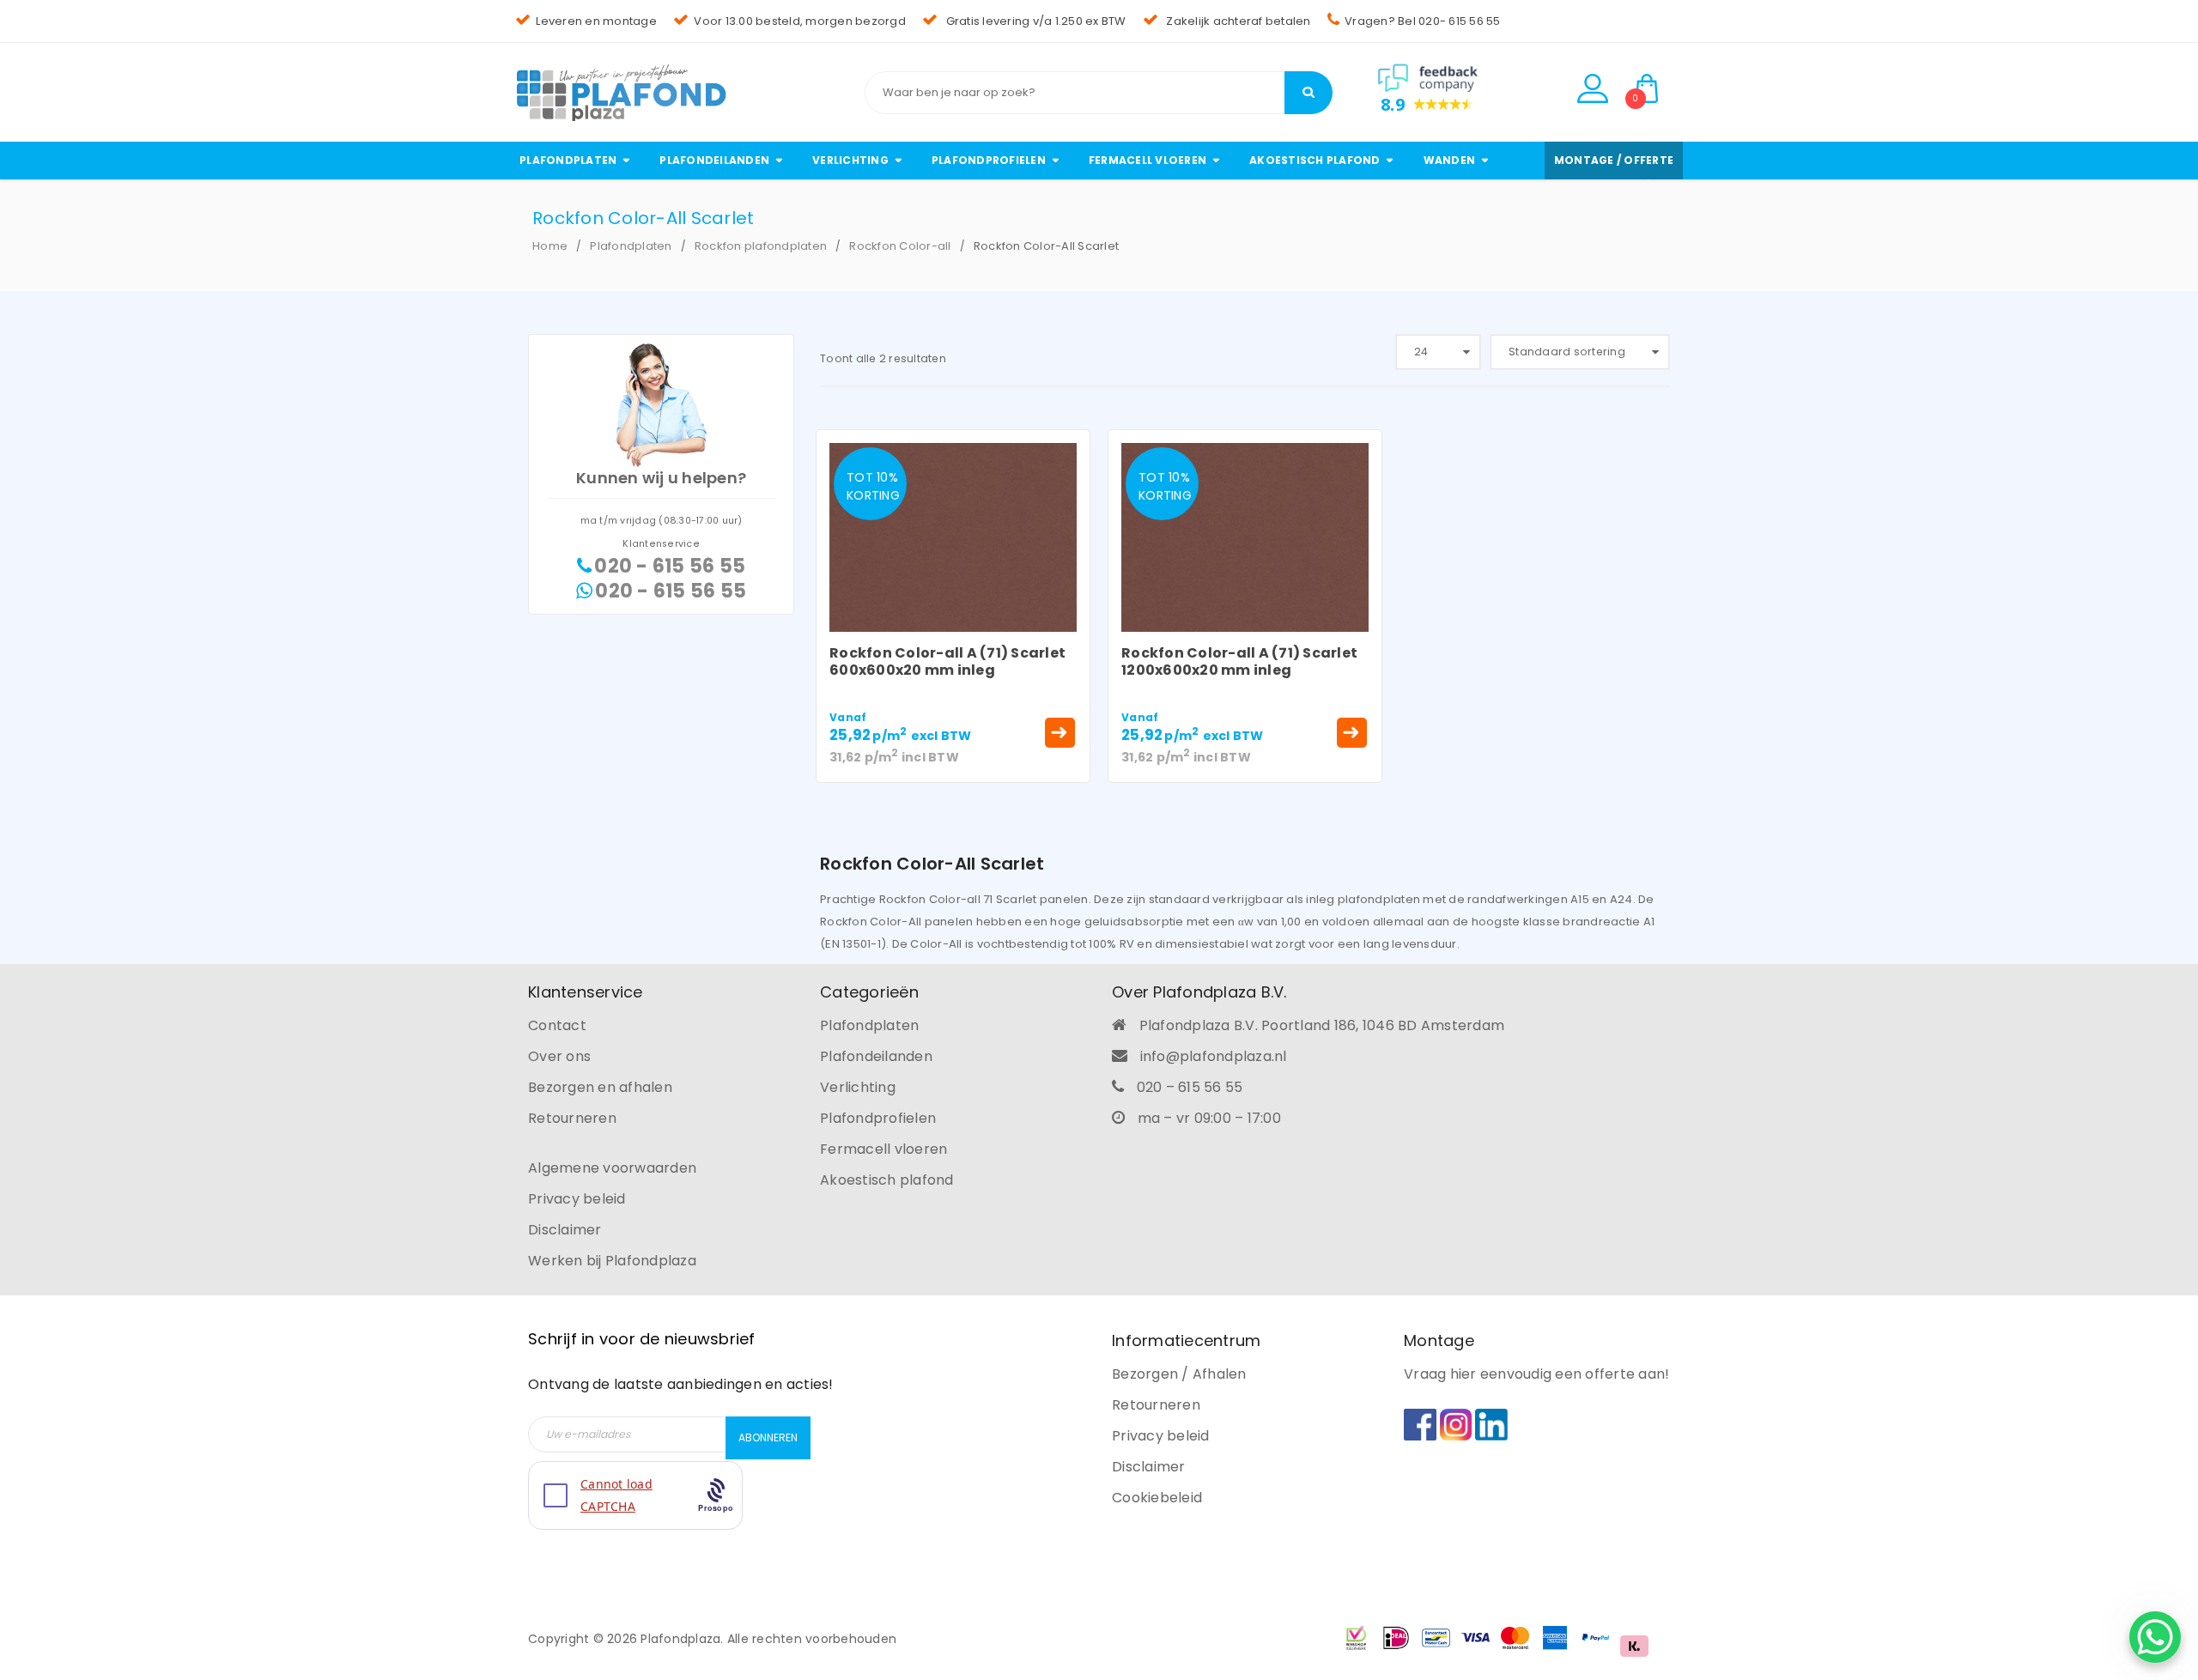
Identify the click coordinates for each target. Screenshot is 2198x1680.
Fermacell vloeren (883, 1149)
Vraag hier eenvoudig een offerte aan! (1536, 1374)
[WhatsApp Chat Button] (2155, 1637)
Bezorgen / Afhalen (1179, 1374)
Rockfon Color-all (900, 246)
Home (550, 246)
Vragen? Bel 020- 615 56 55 (1423, 21)
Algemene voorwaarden (612, 1168)
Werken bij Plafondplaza (612, 1261)
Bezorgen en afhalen (600, 1087)
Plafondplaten (631, 246)
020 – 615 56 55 (1190, 1087)
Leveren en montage (596, 21)
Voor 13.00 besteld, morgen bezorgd (800, 21)
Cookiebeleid (1157, 1498)
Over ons (559, 1056)
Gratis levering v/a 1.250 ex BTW (1034, 21)
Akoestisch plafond (887, 1180)
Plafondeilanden (876, 1056)
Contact (557, 1025)
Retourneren (572, 1118)
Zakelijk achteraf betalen (1237, 21)
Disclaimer (565, 1230)
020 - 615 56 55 (670, 566)
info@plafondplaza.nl (1214, 1056)
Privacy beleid (577, 1199)
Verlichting (858, 1087)
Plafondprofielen (878, 1118)
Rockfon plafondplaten (761, 246)
